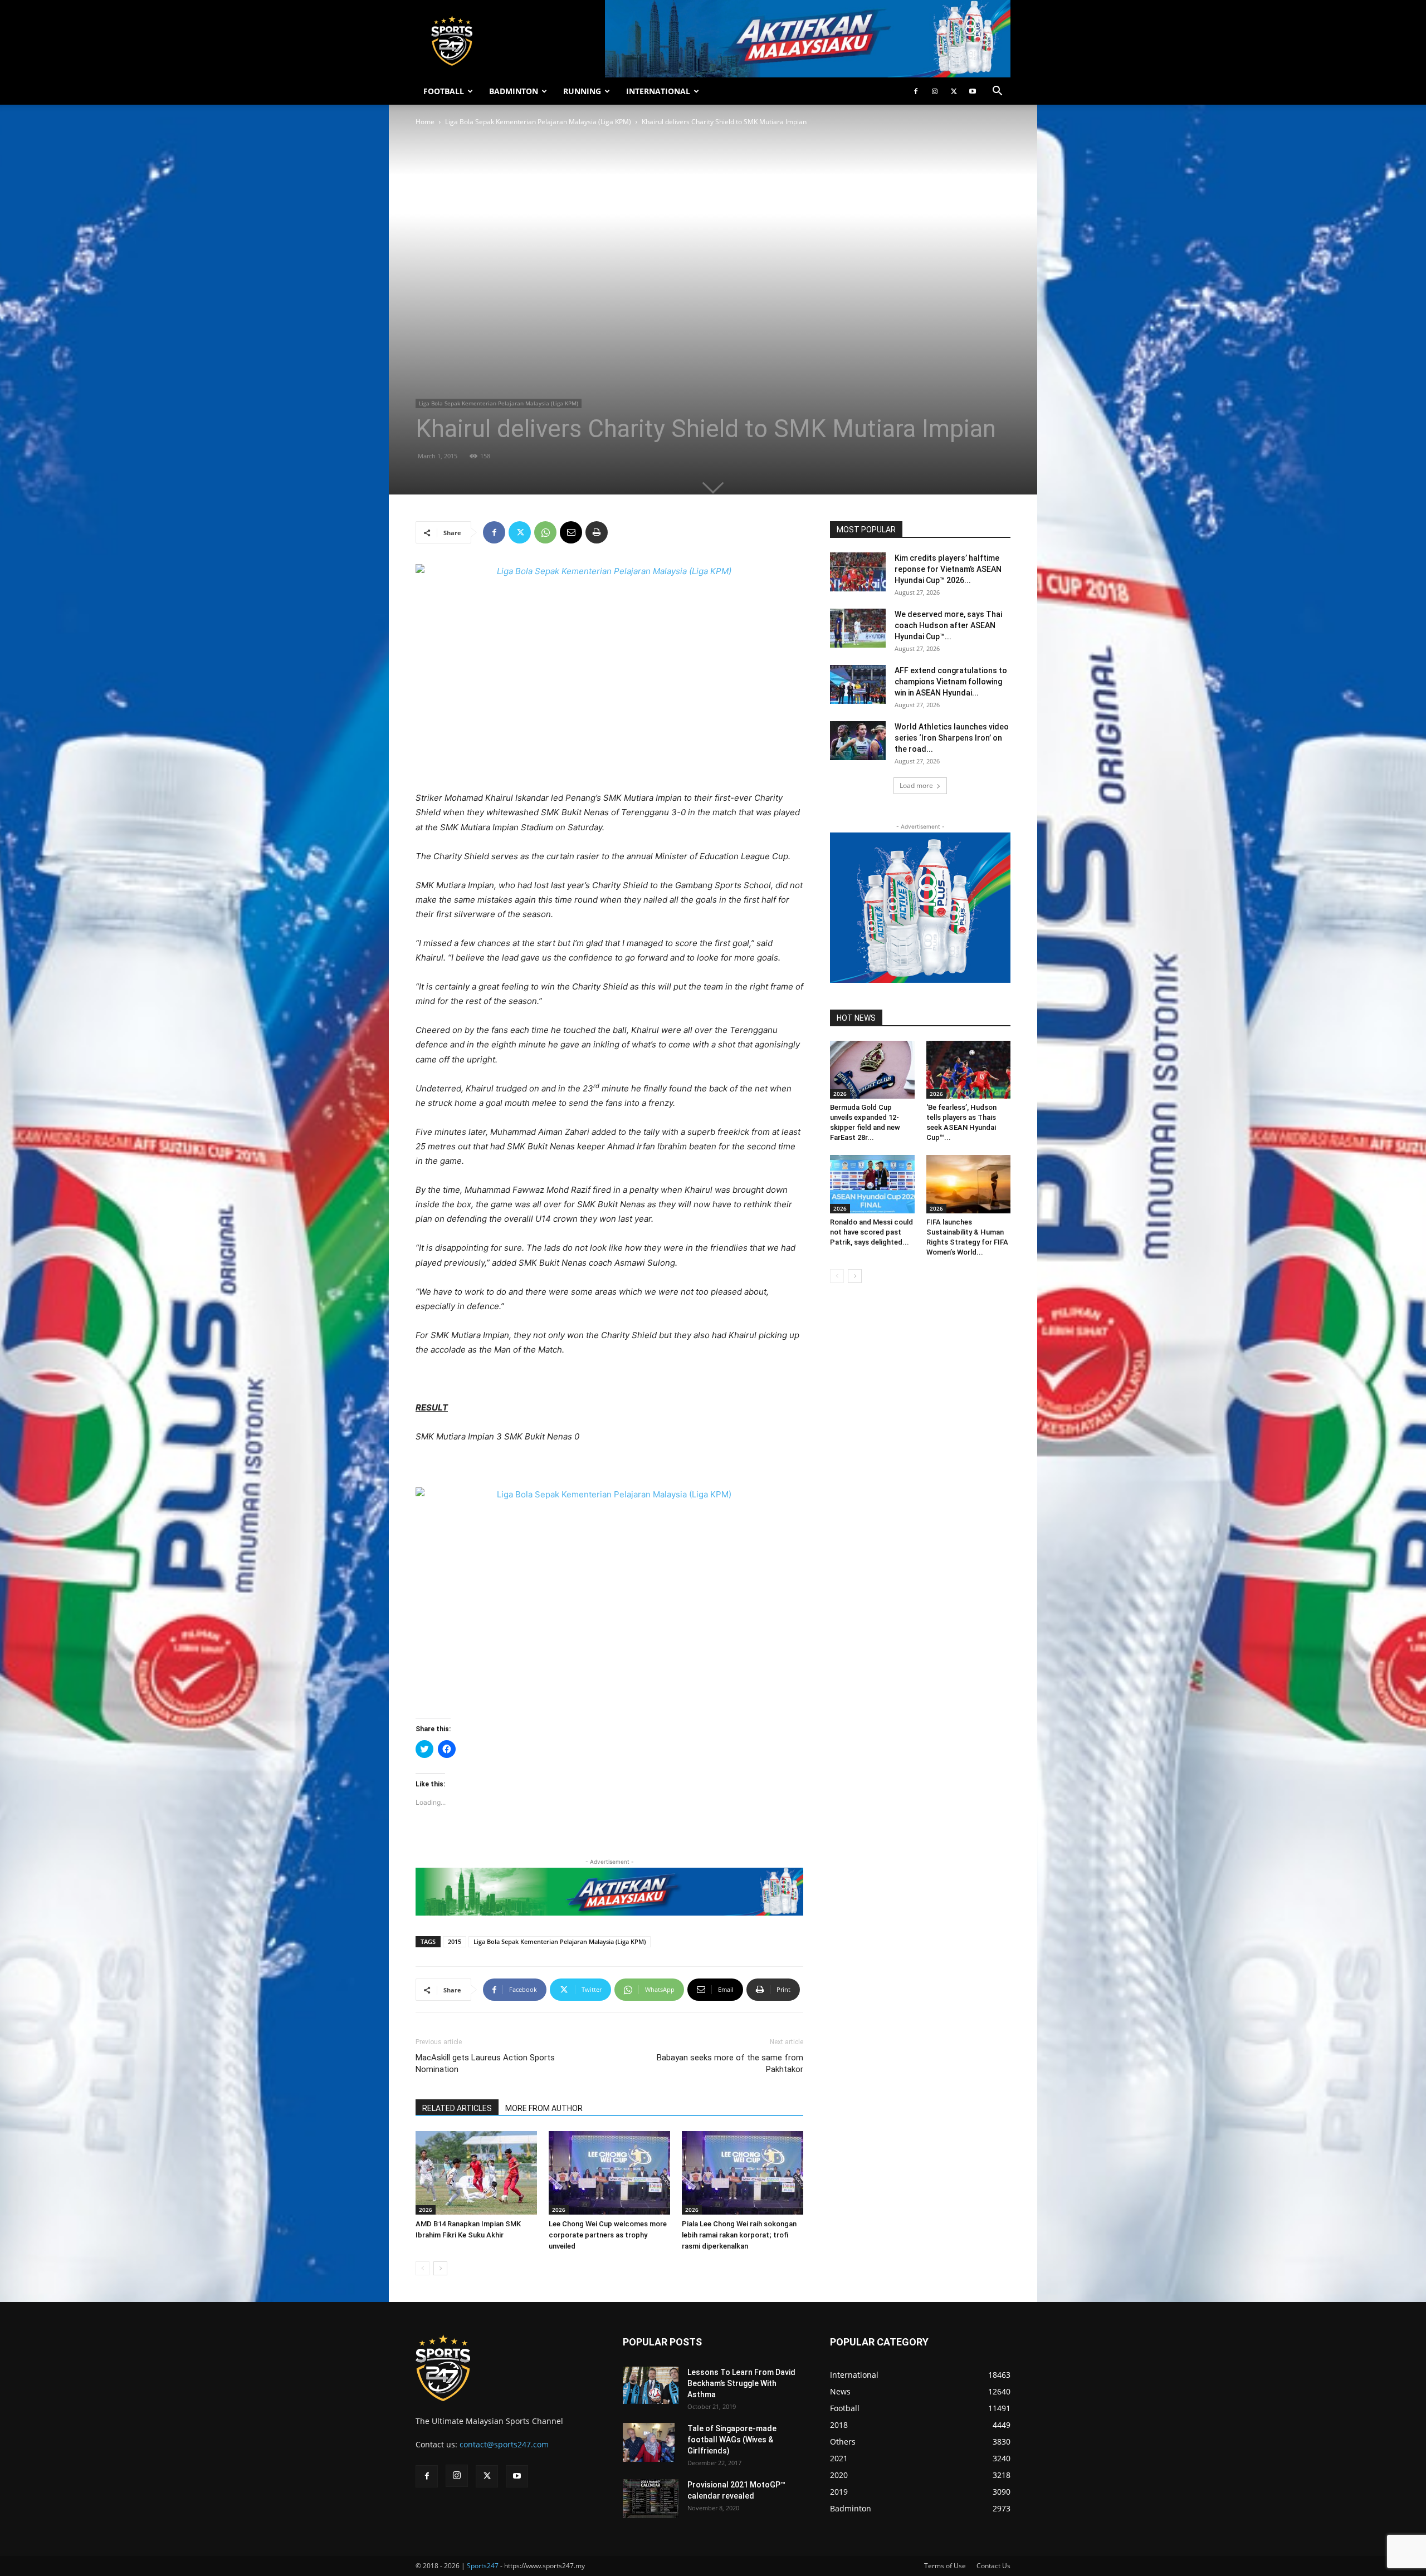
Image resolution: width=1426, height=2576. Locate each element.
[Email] (571, 532)
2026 (426, 2210)
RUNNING (582, 91)
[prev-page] (423, 2268)
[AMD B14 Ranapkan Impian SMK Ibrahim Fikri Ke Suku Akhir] (476, 2173)
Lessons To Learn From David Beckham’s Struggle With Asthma (741, 2383)
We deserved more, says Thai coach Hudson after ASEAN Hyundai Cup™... (948, 625)
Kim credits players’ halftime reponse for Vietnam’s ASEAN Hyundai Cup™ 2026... (948, 569)
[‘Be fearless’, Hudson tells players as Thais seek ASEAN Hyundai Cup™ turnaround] (969, 1070)
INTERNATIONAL (658, 91)
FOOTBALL (444, 91)
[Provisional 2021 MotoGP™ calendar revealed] (651, 2499)
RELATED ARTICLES (457, 2108)
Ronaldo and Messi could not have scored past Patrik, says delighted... (871, 1232)
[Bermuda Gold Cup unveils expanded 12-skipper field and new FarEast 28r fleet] (872, 1070)
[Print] (597, 532)
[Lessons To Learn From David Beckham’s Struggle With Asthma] (651, 2385)
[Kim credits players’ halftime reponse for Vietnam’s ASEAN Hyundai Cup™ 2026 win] (858, 572)
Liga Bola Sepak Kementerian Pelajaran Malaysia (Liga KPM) (538, 122)
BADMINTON (514, 91)
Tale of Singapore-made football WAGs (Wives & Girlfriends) (732, 2440)
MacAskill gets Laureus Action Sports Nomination (485, 2063)
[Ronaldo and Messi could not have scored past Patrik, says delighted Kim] (872, 1184)
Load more (916, 785)
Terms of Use (945, 2566)
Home (425, 122)
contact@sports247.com (504, 2444)
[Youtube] (973, 91)
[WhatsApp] (545, 532)
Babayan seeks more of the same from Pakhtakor (730, 2063)
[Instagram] (935, 91)
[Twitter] (954, 91)
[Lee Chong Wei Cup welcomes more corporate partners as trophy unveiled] (609, 2173)
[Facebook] (916, 91)
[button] (997, 92)
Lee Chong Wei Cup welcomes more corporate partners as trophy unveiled (608, 2235)
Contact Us (993, 2566)
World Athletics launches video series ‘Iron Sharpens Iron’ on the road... (952, 738)
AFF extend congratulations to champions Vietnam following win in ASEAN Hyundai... (951, 682)
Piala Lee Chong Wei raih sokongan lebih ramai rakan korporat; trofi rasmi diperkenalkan (739, 2235)
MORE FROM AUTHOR (544, 2108)
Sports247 (483, 2566)
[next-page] (440, 2268)
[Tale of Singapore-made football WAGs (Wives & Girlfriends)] (649, 2442)
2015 (455, 1941)
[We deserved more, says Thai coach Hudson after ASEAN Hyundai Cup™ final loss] (858, 628)
